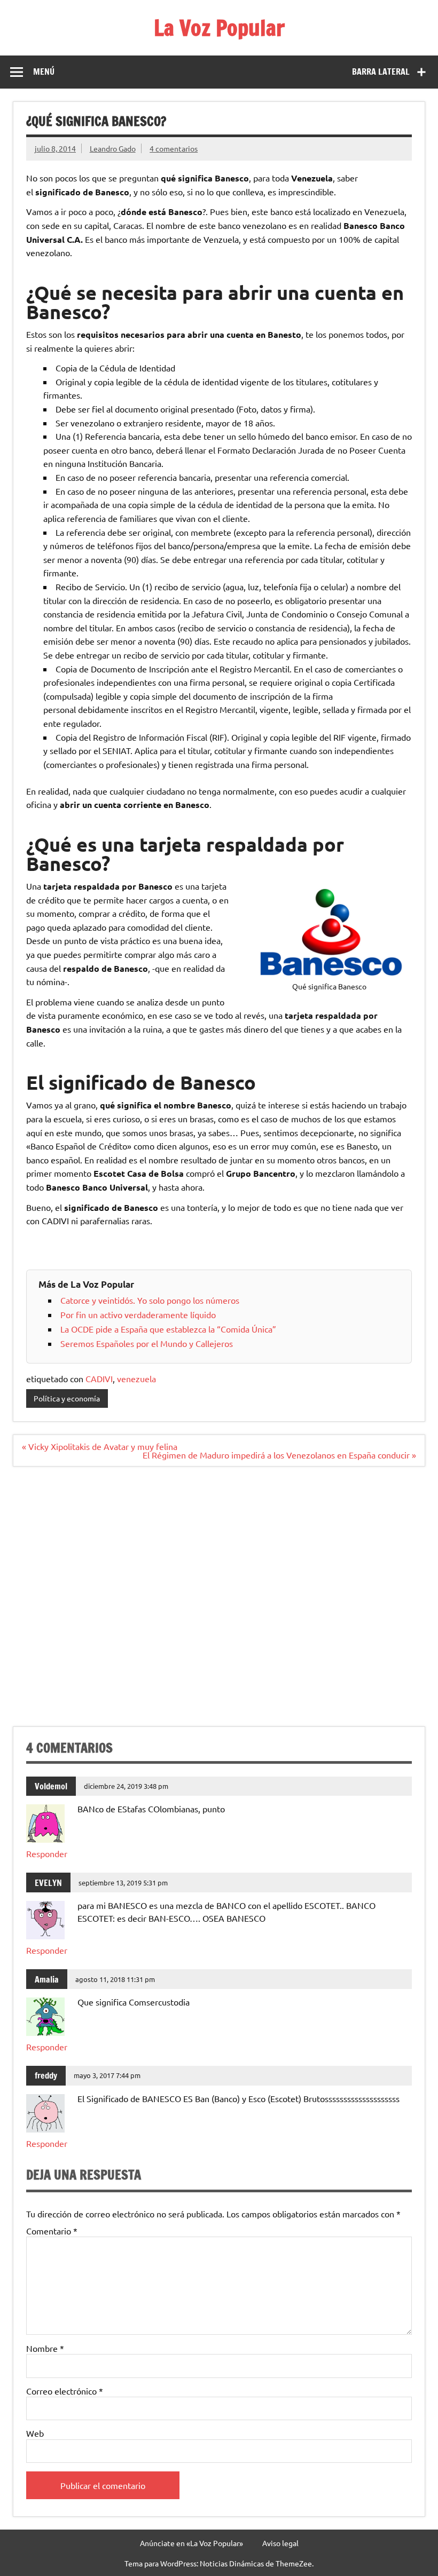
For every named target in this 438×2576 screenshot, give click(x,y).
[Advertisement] (219, 1603)
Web (35, 2433)
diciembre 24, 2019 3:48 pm (126, 1786)
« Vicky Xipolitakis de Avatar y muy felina (100, 1446)
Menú (44, 72)
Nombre (45, 2348)
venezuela (136, 1378)
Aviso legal (280, 2543)
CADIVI (99, 1378)
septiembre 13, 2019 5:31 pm (123, 1883)
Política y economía (67, 1398)
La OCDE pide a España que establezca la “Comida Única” (168, 1329)
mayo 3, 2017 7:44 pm (107, 2075)
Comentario (52, 2231)
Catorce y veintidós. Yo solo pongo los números (150, 1300)
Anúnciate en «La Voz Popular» (191, 2543)
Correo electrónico (65, 2391)
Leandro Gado (113, 148)
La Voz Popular (219, 27)
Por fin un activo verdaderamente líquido (138, 1314)
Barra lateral (381, 72)
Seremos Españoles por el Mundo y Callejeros (147, 1343)
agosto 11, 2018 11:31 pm (115, 1979)
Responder (47, 1853)
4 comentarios (174, 148)
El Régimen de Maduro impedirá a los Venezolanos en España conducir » (279, 1455)
